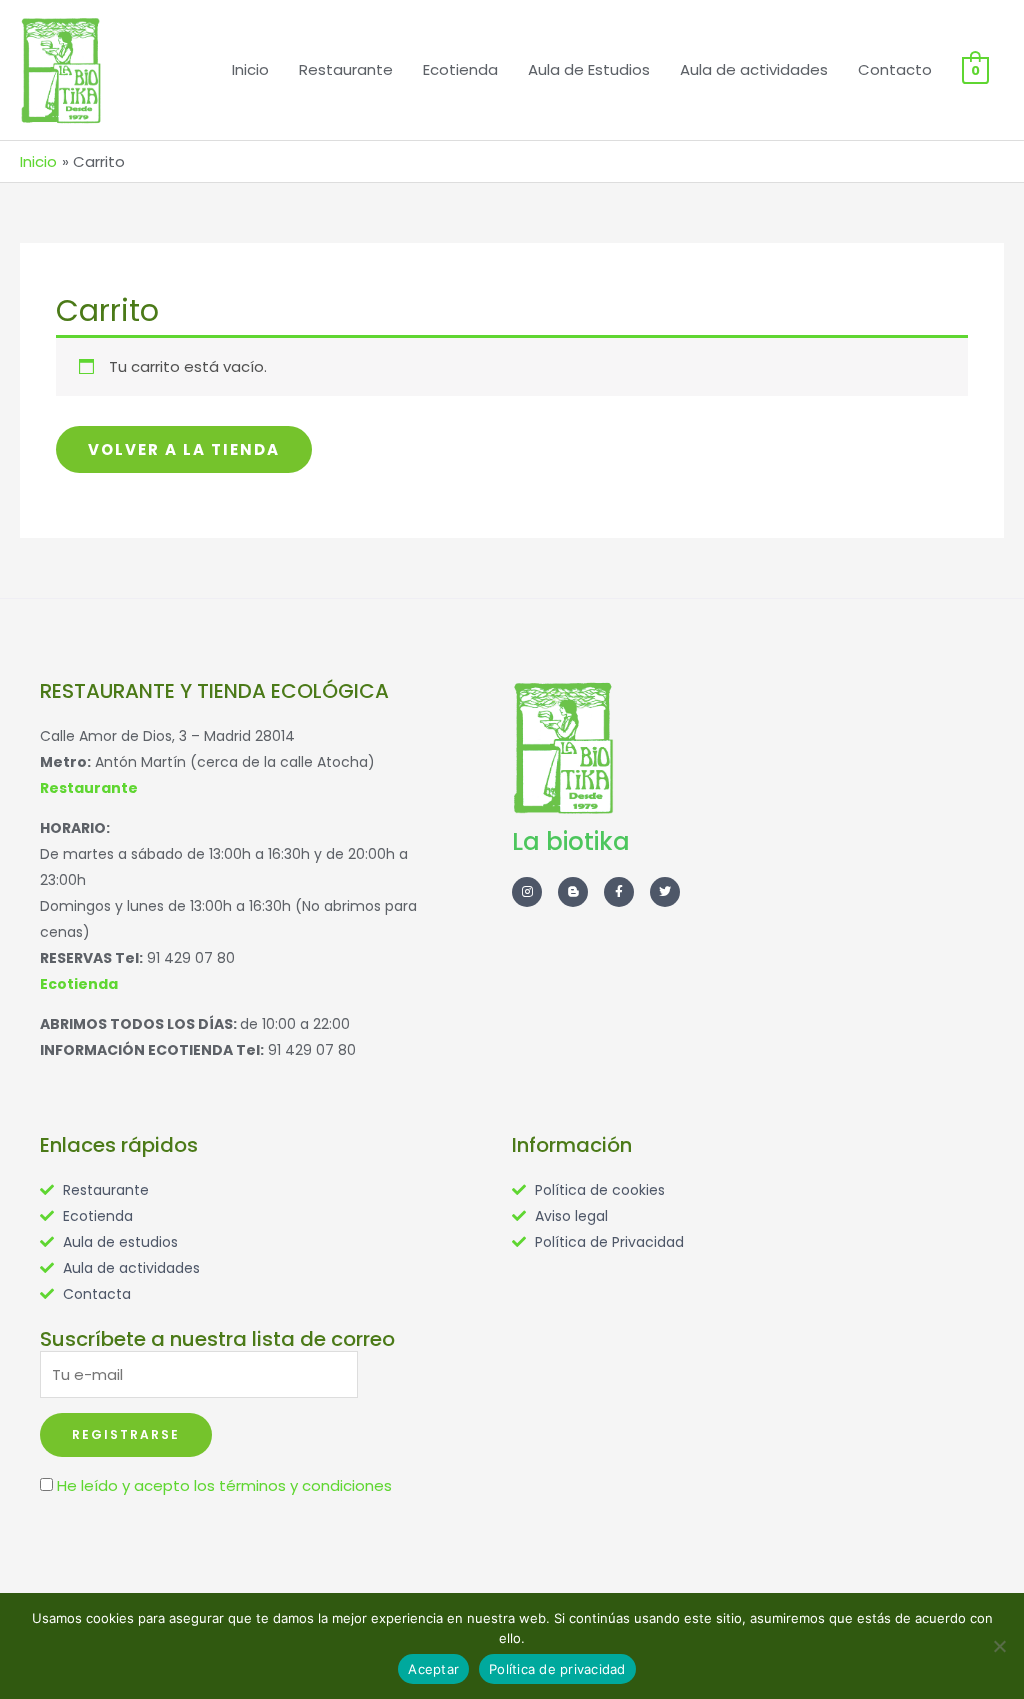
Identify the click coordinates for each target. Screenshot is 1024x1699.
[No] (999, 1646)
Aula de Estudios (589, 69)
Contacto (895, 69)
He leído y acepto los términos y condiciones (224, 1485)
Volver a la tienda (184, 449)
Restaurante (346, 69)
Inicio (250, 69)
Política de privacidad (557, 1669)
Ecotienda (460, 69)
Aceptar (433, 1669)
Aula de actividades (754, 69)
